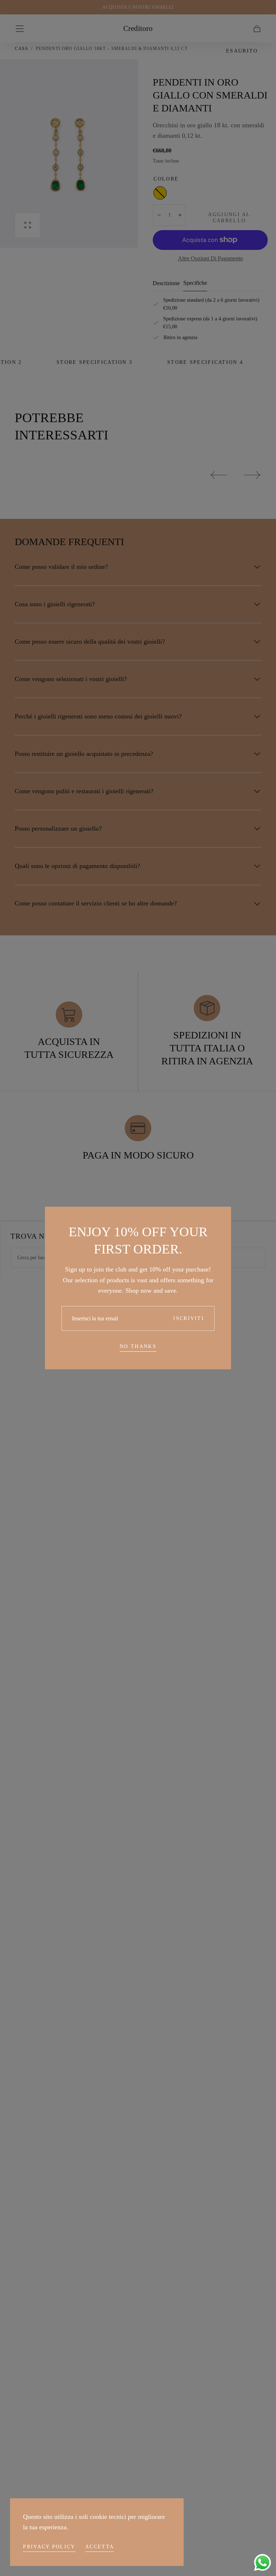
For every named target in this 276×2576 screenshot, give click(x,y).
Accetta (100, 2547)
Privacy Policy (49, 2547)
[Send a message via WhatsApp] (263, 2563)
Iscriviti (189, 1318)
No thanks (138, 1346)
